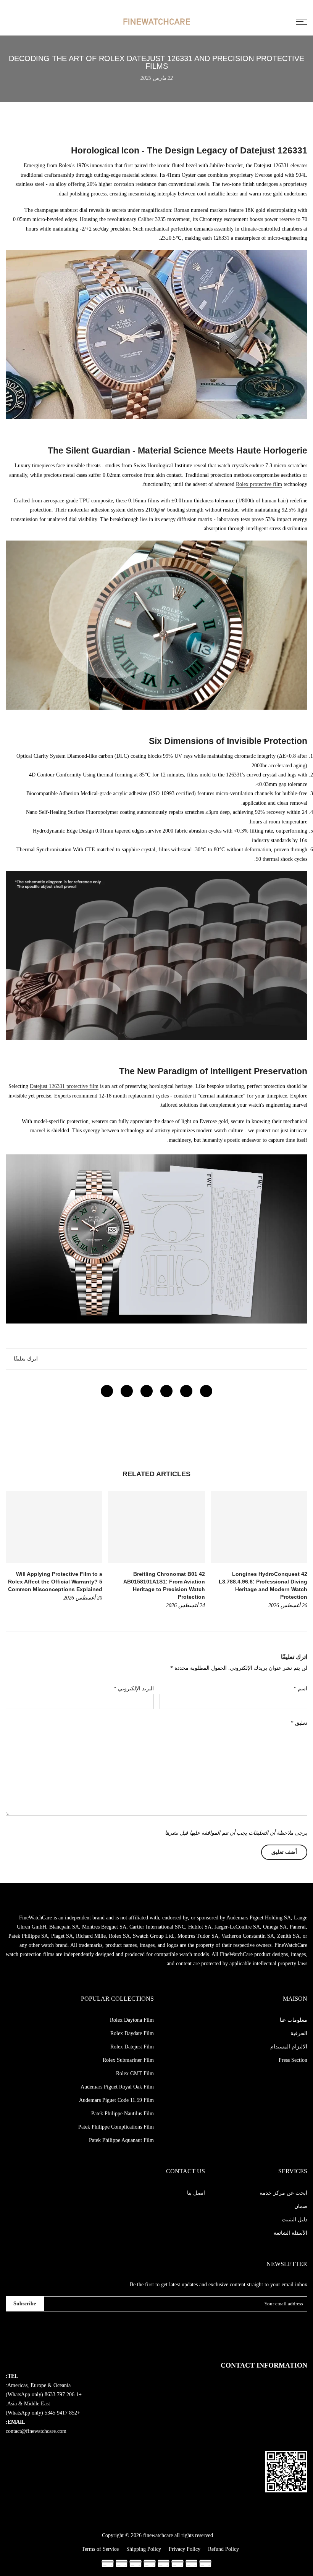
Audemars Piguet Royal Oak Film (117, 2087)
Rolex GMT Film (135, 2073)
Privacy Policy (185, 2549)
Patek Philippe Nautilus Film (123, 2114)
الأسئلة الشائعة (290, 2233)
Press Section (293, 2060)
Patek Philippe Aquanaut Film (121, 2140)
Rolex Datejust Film (132, 2047)
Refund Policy (223, 2549)
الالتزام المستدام (289, 2047)
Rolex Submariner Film (128, 2060)
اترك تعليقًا (26, 1359)
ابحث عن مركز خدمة (283, 2193)
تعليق (299, 1723)
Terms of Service (100, 2549)
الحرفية (299, 2033)
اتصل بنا (196, 2193)
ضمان (301, 2206)
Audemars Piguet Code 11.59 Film (116, 2100)
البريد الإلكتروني (134, 1689)
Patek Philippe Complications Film (116, 2127)
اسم (300, 1689)
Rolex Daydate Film (132, 2033)
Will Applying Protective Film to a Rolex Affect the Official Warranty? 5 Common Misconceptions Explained (55, 1582)
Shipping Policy (144, 2549)
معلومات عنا (294, 2020)
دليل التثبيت (294, 2220)
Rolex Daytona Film (132, 2020)
